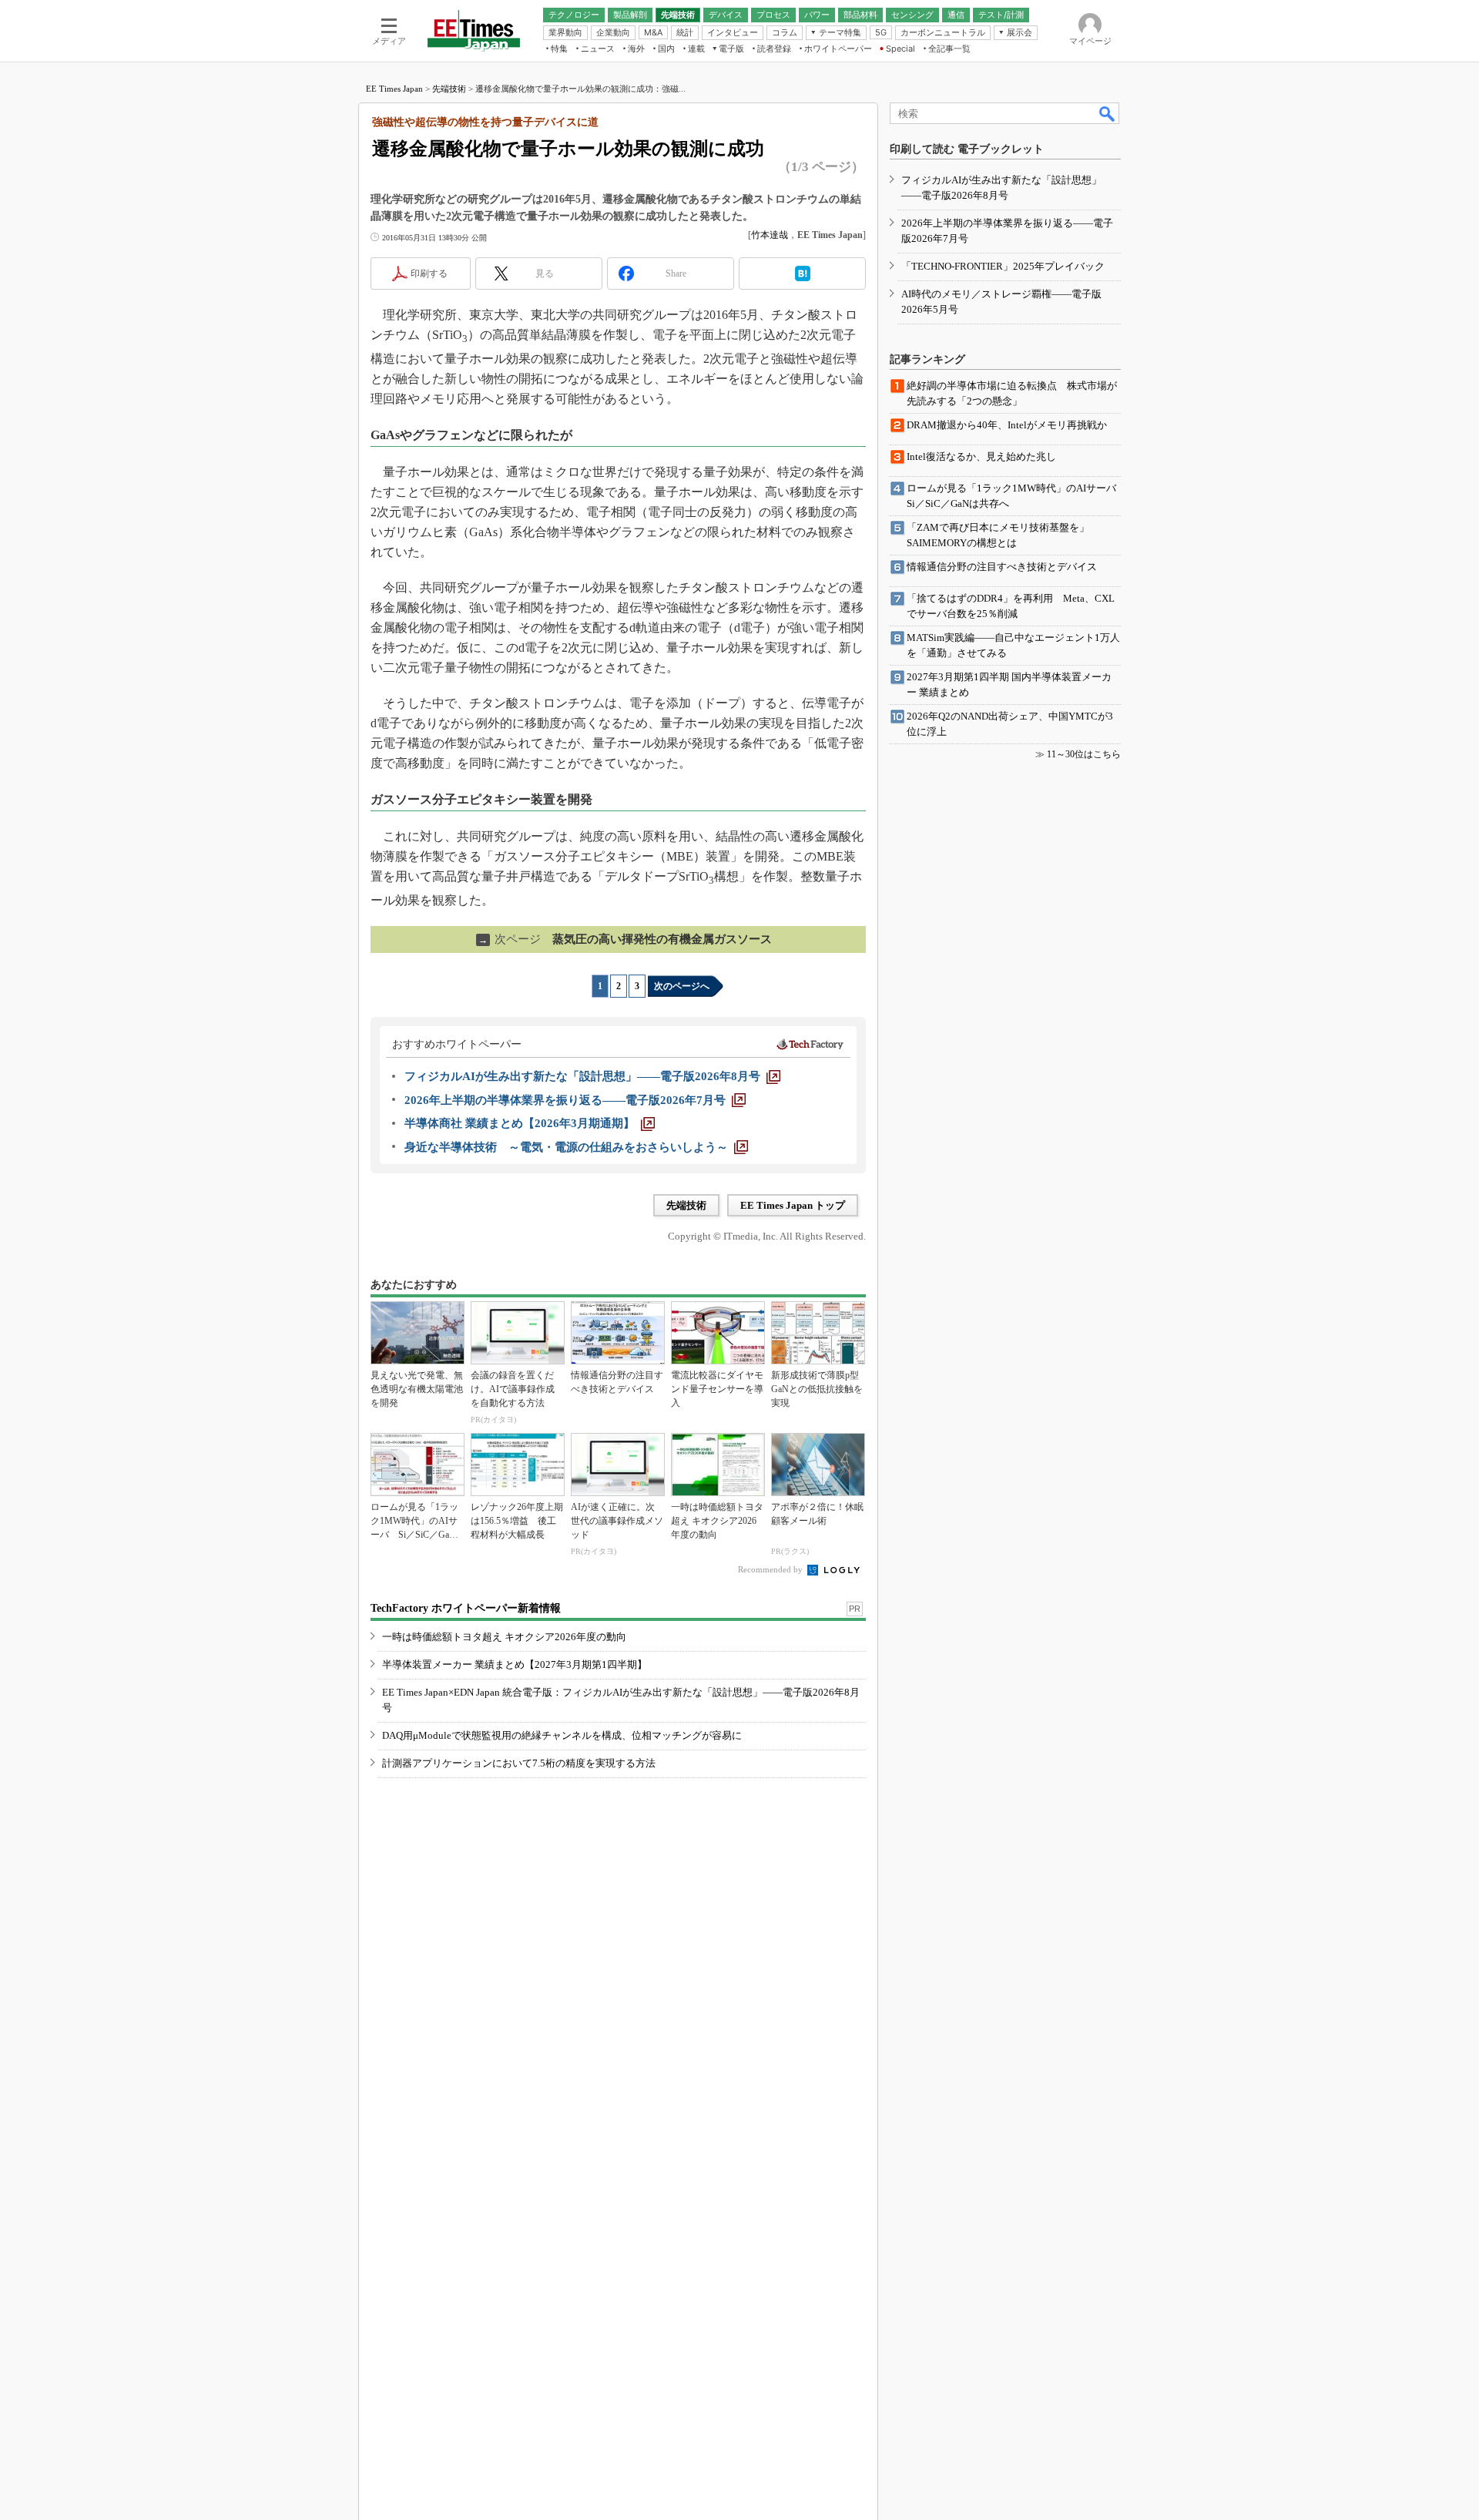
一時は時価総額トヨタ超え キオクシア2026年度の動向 (504, 1637)
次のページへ (682, 986)
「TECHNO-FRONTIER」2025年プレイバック (1003, 266)
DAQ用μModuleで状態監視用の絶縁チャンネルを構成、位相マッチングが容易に (562, 1735)
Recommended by (771, 1569)
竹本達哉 (770, 235)
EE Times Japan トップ (793, 1205)
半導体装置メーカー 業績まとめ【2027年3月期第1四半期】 (515, 1664)
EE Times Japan (394, 89)
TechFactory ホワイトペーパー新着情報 (466, 1608)
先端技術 (449, 89)
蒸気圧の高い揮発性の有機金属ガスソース (625, 939)
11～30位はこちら (1084, 754)
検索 (1108, 113)
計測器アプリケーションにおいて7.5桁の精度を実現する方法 (519, 1763)
